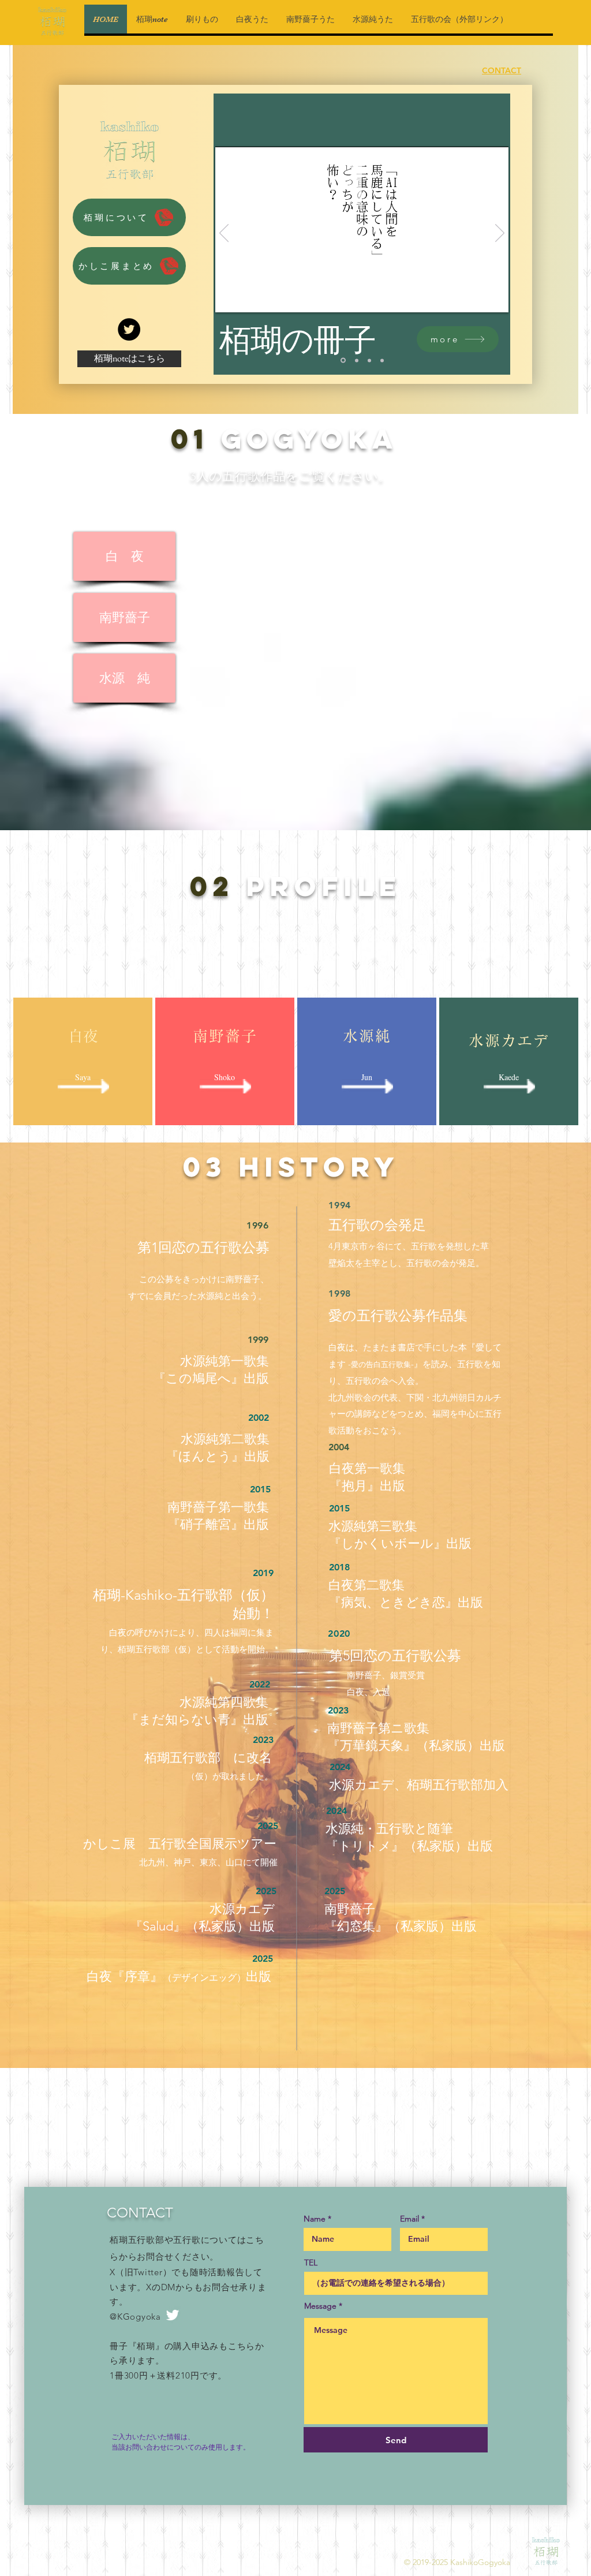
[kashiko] (343, 361)
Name (315, 2219)
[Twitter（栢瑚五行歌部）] (129, 329)
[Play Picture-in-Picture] (473, 297)
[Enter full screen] (493, 297)
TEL (311, 2263)
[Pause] (230, 297)
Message (320, 2306)
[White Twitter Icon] (173, 2315)
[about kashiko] (382, 360)
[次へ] (500, 234)
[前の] (224, 234)
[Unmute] (250, 297)
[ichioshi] (369, 360)
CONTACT (502, 70)
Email (409, 2219)
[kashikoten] (357, 360)
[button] (129, 217)
